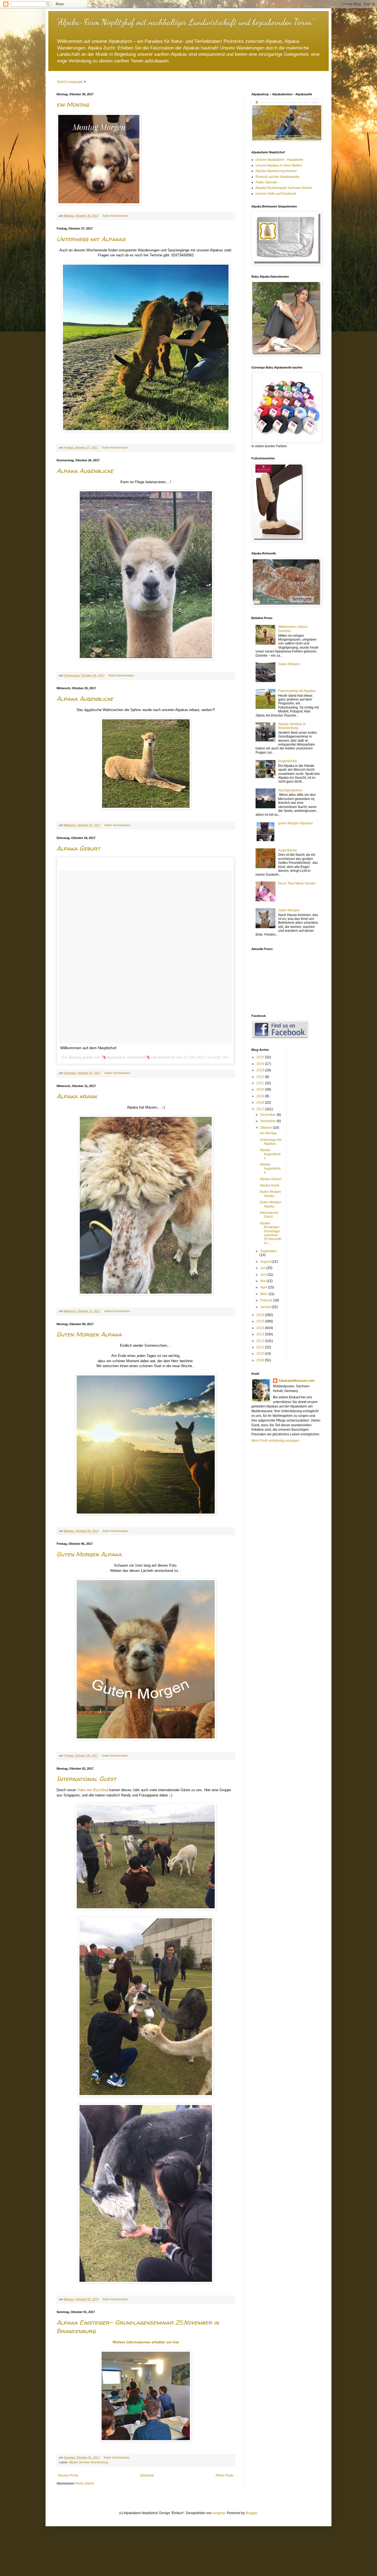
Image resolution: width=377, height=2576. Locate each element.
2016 (261, 1315)
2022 (261, 1077)
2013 (261, 1334)
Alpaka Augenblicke (85, 471)
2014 (261, 1328)
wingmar (219, 2513)
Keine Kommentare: (116, 216)
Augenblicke (288, 761)
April (264, 1287)
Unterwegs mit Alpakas (91, 239)
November (269, 1121)
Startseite (147, 2475)
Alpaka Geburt (78, 848)
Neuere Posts (68, 2475)
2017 (261, 1109)
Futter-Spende (266, 182)
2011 (261, 1347)
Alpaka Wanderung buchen (276, 171)
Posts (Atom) (85, 2483)
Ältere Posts (225, 2475)
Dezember (269, 1115)
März (264, 1294)
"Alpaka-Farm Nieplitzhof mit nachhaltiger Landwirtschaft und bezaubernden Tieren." (185, 22)
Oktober (267, 1128)
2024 (261, 1064)
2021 (261, 1083)
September (269, 1251)
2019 (261, 1096)
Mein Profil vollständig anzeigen (275, 1441)
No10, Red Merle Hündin (297, 883)
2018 (261, 1103)
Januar (266, 1307)
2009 (261, 1360)
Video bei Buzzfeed (93, 1790)
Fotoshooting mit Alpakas (297, 691)
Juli (263, 1268)
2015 (261, 1321)
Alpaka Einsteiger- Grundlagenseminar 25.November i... (270, 1233)
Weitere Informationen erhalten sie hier (146, 2342)
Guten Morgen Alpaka (89, 1334)
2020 (261, 1090)
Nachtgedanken (290, 790)
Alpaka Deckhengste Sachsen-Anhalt (284, 188)
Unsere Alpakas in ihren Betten (279, 165)
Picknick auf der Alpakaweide (278, 177)
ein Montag (73, 104)
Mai (263, 1281)
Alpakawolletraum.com (297, 1381)
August (266, 1262)
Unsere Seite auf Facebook (276, 194)
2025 (261, 1057)
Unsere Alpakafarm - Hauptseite (279, 160)
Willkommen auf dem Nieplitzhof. (89, 1048)
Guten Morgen (289, 664)
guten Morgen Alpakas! (295, 823)
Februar (267, 1300)
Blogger (251, 2513)
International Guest (86, 1779)
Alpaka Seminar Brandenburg (89, 2462)
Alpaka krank (77, 1096)
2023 (261, 1070)
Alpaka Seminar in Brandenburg (292, 726)
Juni (264, 1275)
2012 (261, 1341)
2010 (261, 1354)
